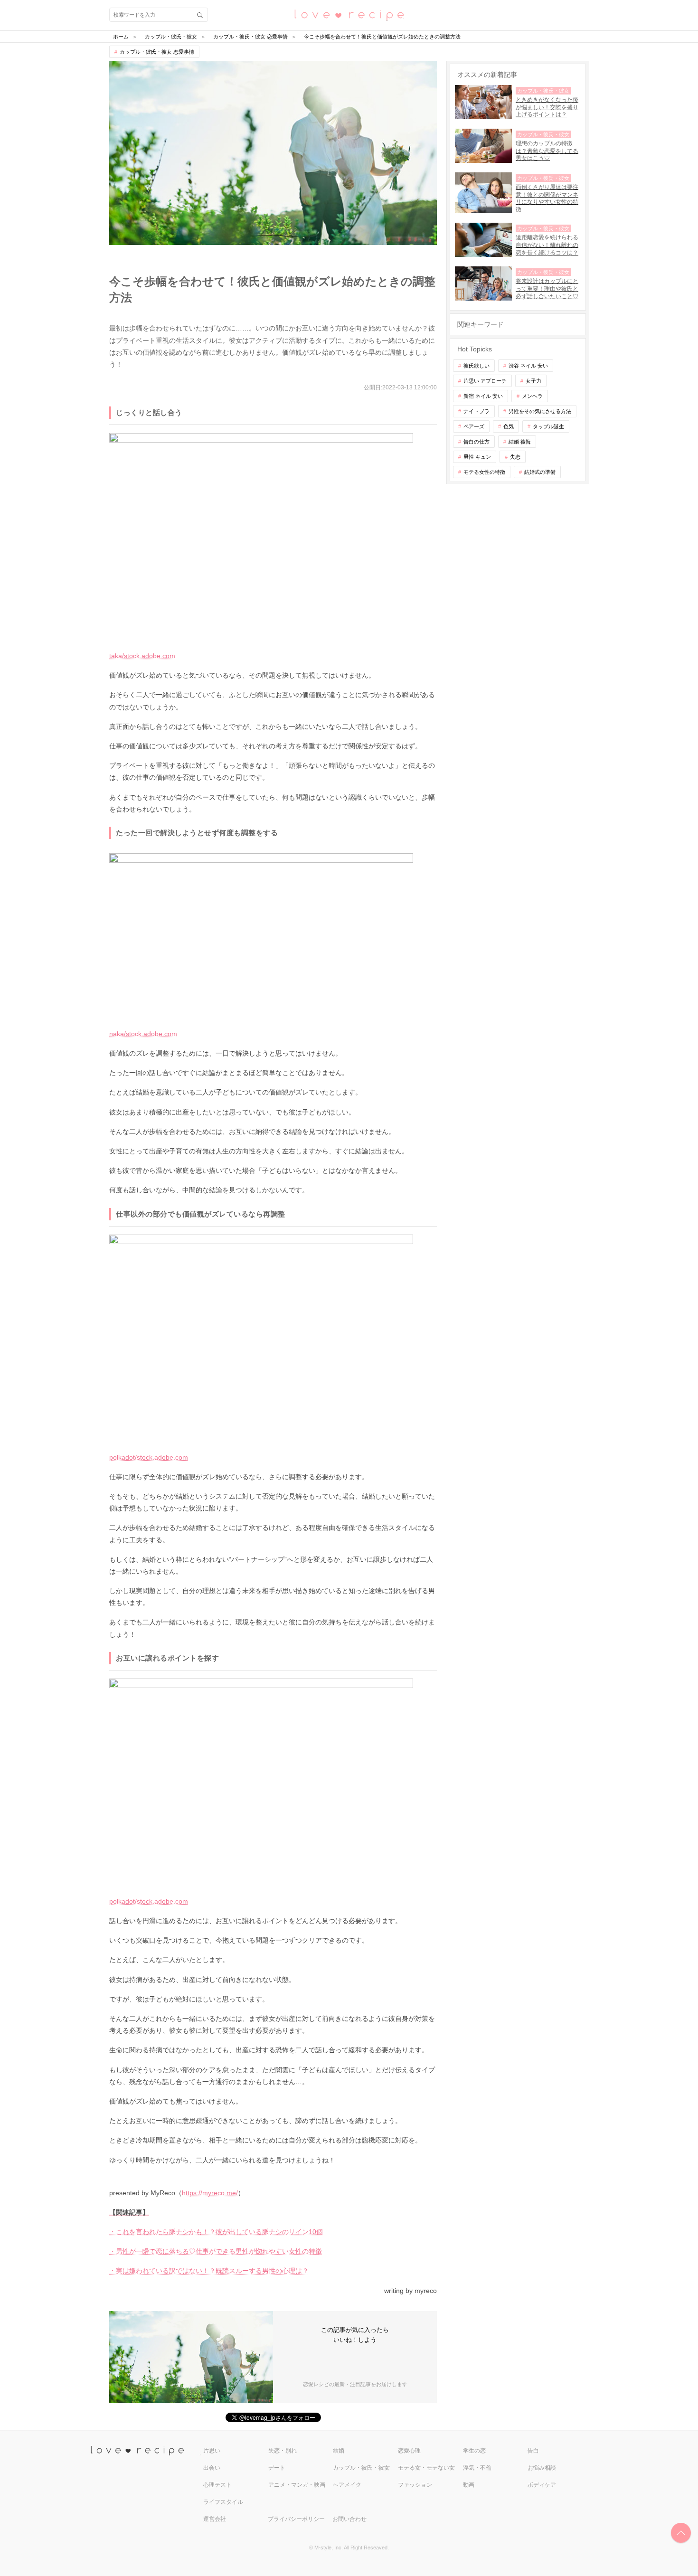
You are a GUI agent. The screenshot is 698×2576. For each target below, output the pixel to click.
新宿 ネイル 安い (483, 396)
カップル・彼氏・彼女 (361, 2468)
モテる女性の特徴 (484, 472)
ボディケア (542, 2485)
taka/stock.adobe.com (142, 656)
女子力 (533, 381)
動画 (469, 2485)
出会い (212, 2468)
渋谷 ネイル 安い (528, 366)
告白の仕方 (476, 442)
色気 (509, 426)
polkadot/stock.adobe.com (149, 1457)
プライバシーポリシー (296, 2519)
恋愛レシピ (349, 14)
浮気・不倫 (477, 2468)
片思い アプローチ (485, 381)
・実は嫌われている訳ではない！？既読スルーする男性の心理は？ (209, 2271)
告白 (533, 2451)
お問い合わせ (349, 2519)
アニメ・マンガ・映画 (297, 2485)
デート (277, 2468)
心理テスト (217, 2485)
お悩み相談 (542, 2468)
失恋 (515, 457)
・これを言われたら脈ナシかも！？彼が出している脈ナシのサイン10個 (216, 2232)
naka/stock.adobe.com (143, 1034)
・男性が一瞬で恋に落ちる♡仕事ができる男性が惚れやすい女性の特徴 (216, 2251)
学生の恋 (474, 2451)
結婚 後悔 (520, 442)
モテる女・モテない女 (426, 2468)
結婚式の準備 (540, 472)
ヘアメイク (347, 2485)
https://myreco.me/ (210, 2193)
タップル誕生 (548, 426)
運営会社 (215, 2519)
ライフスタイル (223, 2502)
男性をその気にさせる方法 (540, 411)
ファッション (415, 2485)
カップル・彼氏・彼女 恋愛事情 (157, 52)
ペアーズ (474, 426)
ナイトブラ (476, 411)
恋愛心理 (409, 2451)
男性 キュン (477, 457)
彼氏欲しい (476, 366)
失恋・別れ (283, 2451)
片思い (212, 2451)
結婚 (339, 2451)
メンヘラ (532, 396)
